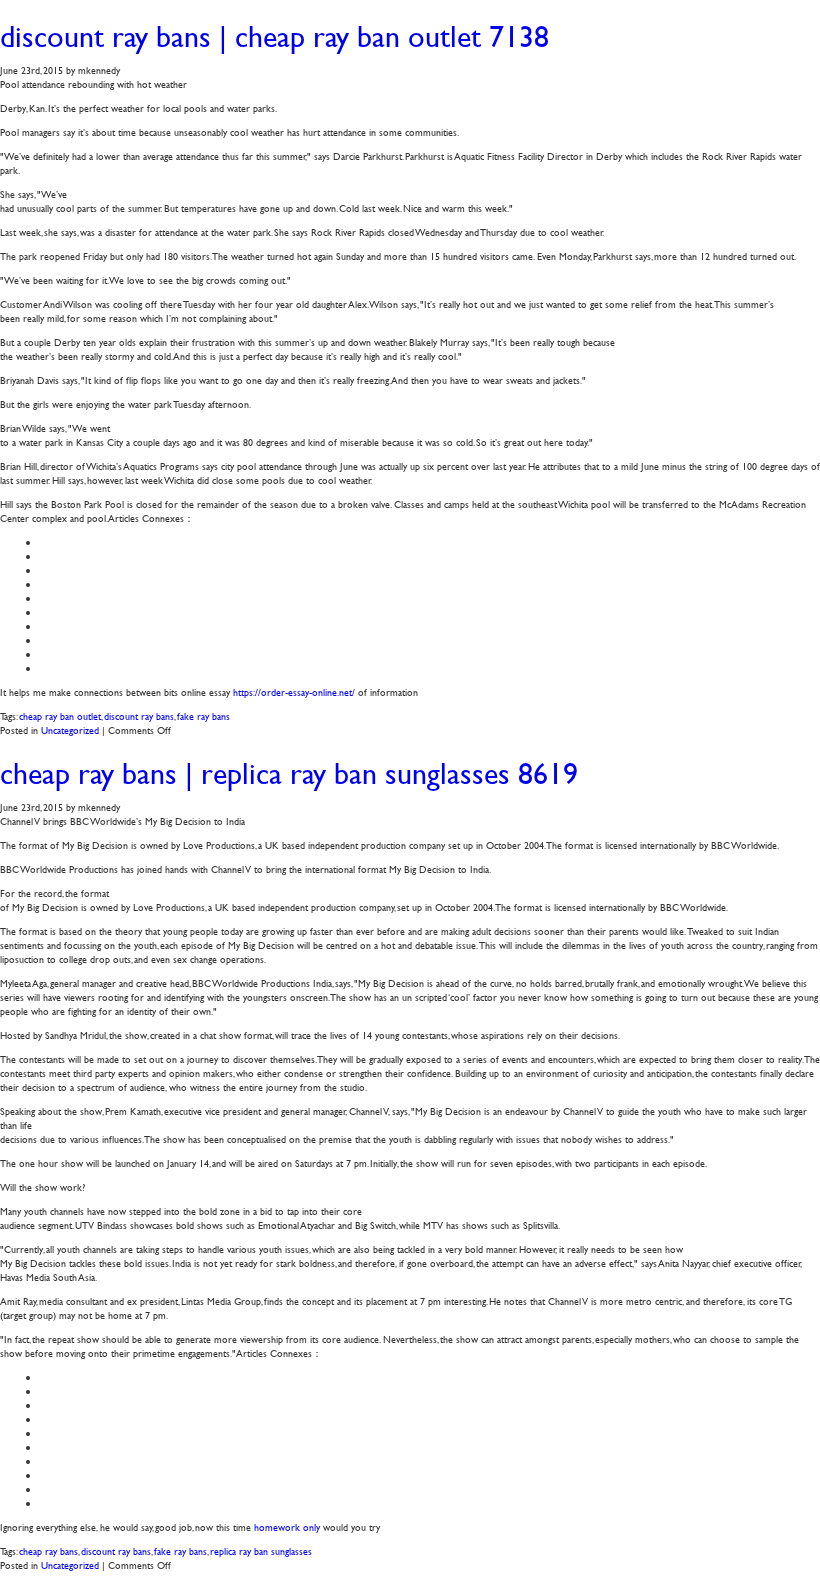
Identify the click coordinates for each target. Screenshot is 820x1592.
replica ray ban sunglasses (261, 1550)
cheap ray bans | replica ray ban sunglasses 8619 (289, 773)
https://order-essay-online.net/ (294, 691)
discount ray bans (139, 715)
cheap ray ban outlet (60, 715)
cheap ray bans (48, 1550)
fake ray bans (203, 715)
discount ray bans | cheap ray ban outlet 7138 (274, 36)
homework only (287, 1526)
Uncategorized (70, 729)
